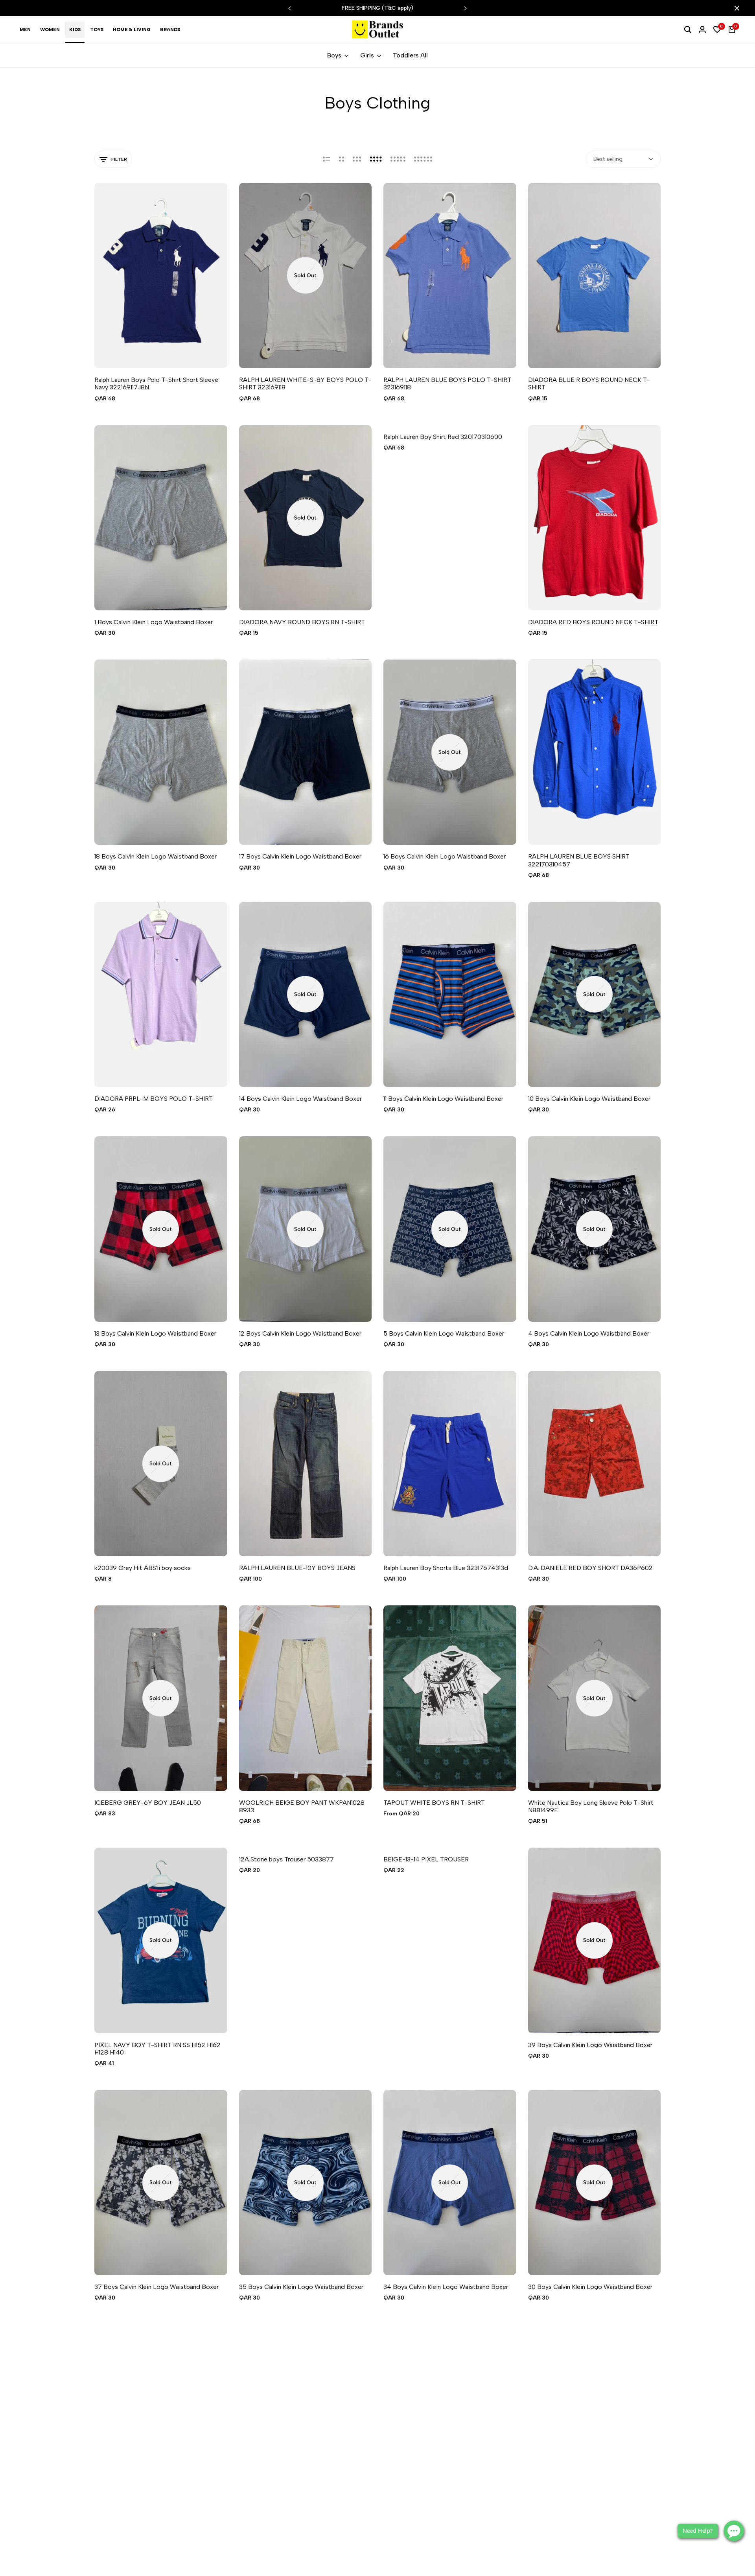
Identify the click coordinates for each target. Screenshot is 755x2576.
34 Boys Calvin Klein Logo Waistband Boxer (446, 2287)
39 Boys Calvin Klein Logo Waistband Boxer (590, 2045)
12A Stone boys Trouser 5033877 (286, 1859)
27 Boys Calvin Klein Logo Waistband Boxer (446, 2522)
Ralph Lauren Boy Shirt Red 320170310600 (443, 437)
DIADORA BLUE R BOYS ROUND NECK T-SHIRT (589, 383)
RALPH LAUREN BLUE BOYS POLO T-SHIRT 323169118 (447, 383)
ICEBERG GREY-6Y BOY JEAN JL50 (148, 1803)
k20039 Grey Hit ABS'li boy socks (143, 1568)
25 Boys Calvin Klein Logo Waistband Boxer (590, 2522)
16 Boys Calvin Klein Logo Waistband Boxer (445, 856)
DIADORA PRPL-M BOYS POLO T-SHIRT (154, 1099)
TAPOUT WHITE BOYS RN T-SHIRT (434, 1803)
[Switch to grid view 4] (376, 159)
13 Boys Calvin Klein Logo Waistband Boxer (155, 1333)
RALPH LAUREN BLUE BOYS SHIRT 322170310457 (579, 860)
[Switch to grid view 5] (398, 159)
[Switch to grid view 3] (357, 159)
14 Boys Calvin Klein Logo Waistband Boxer (300, 1099)
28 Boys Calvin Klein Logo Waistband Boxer (301, 2522)
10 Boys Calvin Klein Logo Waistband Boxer (589, 1099)
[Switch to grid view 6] (423, 159)
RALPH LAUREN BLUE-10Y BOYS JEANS (297, 1568)
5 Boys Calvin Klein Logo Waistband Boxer (444, 1333)
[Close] (735, 8)
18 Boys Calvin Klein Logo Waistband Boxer (156, 856)
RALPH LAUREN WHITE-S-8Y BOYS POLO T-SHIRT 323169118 (305, 383)
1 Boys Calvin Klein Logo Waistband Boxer (154, 622)
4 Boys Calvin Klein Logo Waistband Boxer (589, 1333)
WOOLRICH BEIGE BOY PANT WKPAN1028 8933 (302, 1806)
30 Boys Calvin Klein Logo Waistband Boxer (590, 2287)
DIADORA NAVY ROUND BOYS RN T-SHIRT (302, 622)
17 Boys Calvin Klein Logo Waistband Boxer (300, 856)
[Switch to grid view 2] (342, 159)
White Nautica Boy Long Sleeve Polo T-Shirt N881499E (591, 1806)
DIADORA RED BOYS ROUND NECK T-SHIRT (593, 622)
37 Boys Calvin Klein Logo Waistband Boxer (157, 2287)
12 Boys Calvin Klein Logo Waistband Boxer (300, 1333)
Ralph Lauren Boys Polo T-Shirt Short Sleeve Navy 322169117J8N (156, 383)
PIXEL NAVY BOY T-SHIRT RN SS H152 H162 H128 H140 (157, 2049)
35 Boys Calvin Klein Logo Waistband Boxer (301, 2287)
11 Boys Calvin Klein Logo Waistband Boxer (443, 1099)
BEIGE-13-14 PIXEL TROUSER (426, 1859)
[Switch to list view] (327, 159)
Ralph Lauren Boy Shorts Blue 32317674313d (446, 1568)
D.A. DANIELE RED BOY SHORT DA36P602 (590, 1568)
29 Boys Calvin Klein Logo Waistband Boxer (157, 2522)
